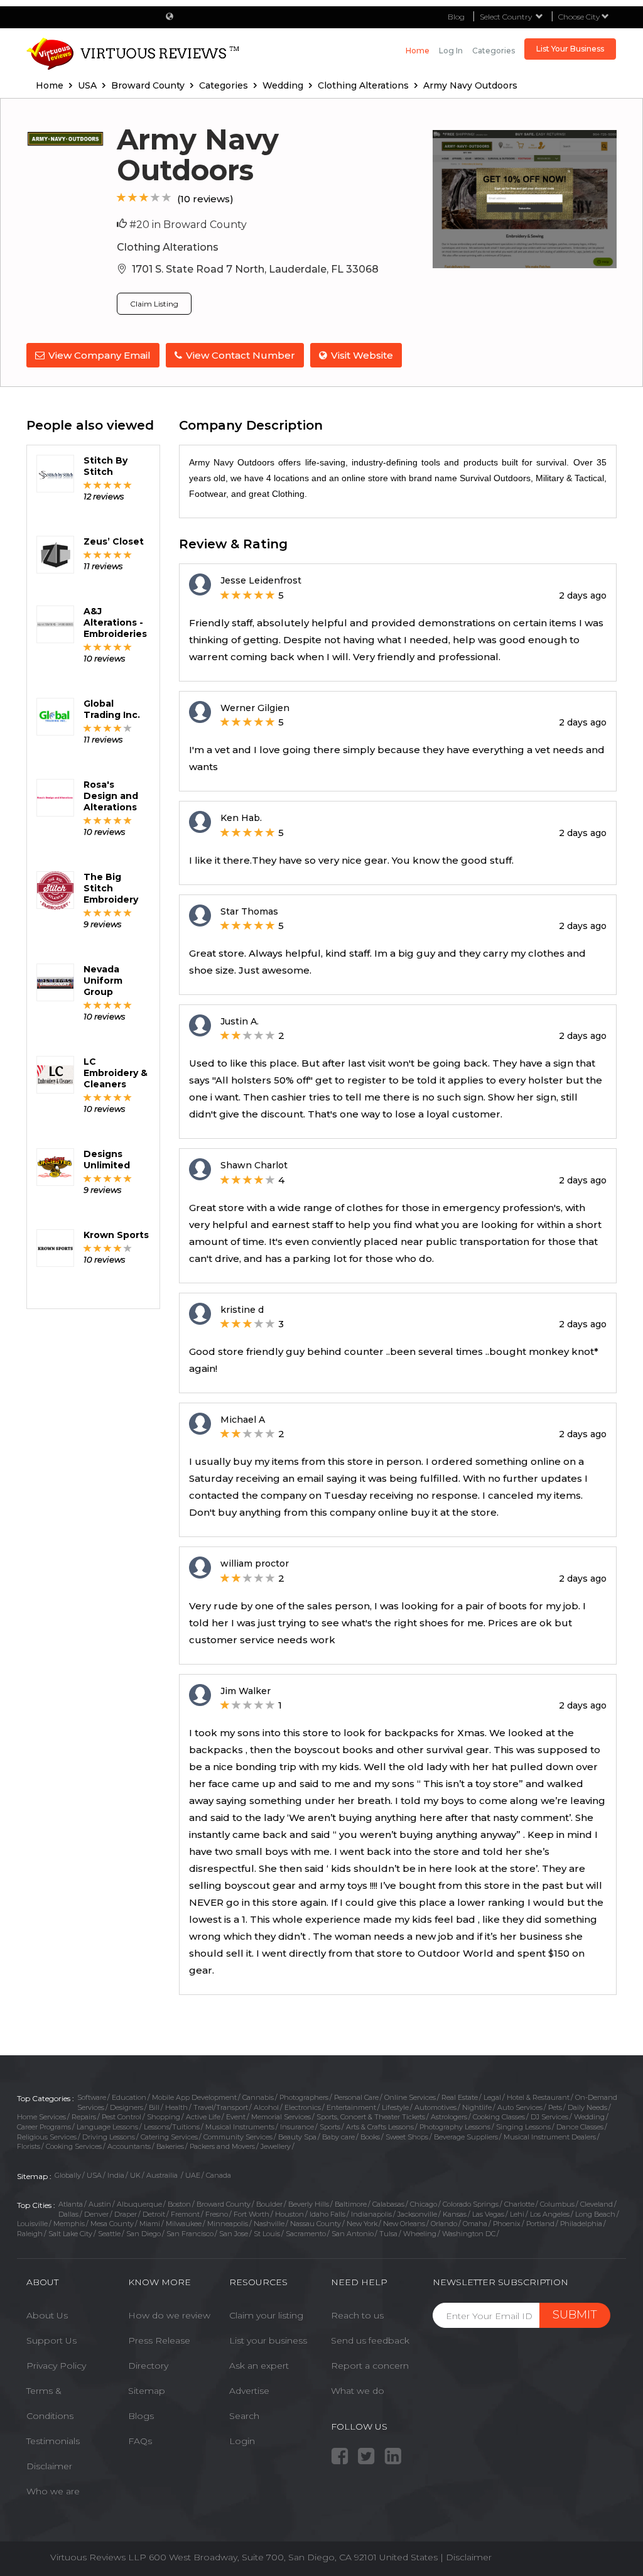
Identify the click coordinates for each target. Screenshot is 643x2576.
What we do (358, 2391)
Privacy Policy (56, 2366)
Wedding (589, 2117)
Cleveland (597, 2204)
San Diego (143, 2234)
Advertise (249, 2391)
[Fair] (133, 198)
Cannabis (258, 2097)
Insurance (297, 2127)
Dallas (68, 2214)
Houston (289, 2214)
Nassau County (316, 2224)
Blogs (141, 2416)
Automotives (435, 2107)
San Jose (234, 2234)
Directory (148, 2366)
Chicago (424, 2204)
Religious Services (47, 2137)
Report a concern (370, 2366)
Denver (96, 2214)
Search (244, 2416)
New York (362, 2224)
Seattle (109, 2234)
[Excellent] (167, 198)
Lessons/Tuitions (172, 2127)
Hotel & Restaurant (538, 2097)
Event (236, 2117)
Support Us (51, 2340)
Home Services (41, 2117)
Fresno (217, 2214)
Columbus (557, 2204)
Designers (127, 2107)
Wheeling (420, 2234)
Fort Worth (251, 2214)
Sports (330, 2127)
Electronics (303, 2107)
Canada (219, 2175)
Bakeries (170, 2146)
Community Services (238, 2137)
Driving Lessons (109, 2137)
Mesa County (112, 2224)
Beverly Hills (309, 2204)
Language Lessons (107, 2127)
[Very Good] (155, 198)
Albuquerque (139, 2204)
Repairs (84, 2117)
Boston (179, 2204)
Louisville (32, 2224)
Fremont (185, 2214)
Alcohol (266, 2107)
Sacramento (306, 2234)
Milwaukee (184, 2224)
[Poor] (122, 198)
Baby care (338, 2137)
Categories (494, 51)
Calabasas (388, 2204)
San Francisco (190, 2234)
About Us (47, 2315)
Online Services (410, 2097)
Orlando (444, 2224)
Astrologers (449, 2117)
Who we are (53, 2491)
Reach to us (357, 2315)
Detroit (154, 2214)
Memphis (69, 2224)
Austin (100, 2204)
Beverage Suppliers (466, 2137)
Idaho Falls (327, 2214)
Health (176, 2107)
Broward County (224, 2204)
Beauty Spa (297, 2137)
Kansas (455, 2214)
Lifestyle (395, 2107)
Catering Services (169, 2137)
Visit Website (362, 355)
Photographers (304, 2097)
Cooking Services (74, 2146)
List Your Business (570, 49)
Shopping (164, 2117)
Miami (150, 2224)
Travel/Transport (221, 2107)
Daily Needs (587, 2107)
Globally (68, 2175)
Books (370, 2137)
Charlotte (519, 2204)
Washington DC (469, 2234)
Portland (540, 2224)
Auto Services (520, 2107)
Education (129, 2097)
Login (242, 2441)
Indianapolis (371, 2214)
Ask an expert (259, 2366)
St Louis (267, 2234)
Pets (555, 2107)
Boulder (269, 2204)
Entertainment (351, 2107)
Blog (456, 17)
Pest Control (122, 2117)
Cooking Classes (499, 2117)
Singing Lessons (523, 2127)
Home (418, 51)
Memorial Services (281, 2117)
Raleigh (30, 2234)
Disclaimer (49, 2466)
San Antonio (353, 2234)
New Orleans (404, 2224)
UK (135, 2175)
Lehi (517, 2214)
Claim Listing (154, 304)
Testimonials (53, 2441)
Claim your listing (266, 2315)
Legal (492, 2097)
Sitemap (147, 2391)
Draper (126, 2214)
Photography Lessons (455, 2127)
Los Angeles (550, 2214)
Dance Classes (580, 2127)
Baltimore (351, 2204)
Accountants (129, 2146)
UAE (193, 2175)
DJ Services (549, 2117)
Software (92, 2097)
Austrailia (163, 2175)
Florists (29, 2146)
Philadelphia (581, 2224)
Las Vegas (488, 2214)
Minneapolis (228, 2224)
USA (94, 2175)
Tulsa (388, 2234)
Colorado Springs (471, 2204)
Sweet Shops (407, 2137)
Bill (154, 2107)
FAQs (140, 2441)
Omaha (475, 2224)
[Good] (144, 198)
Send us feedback (370, 2340)
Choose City (580, 17)
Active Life (203, 2117)
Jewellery (276, 2146)
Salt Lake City (70, 2234)
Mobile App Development (194, 2097)
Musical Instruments (240, 2127)
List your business (268, 2340)
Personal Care (356, 2097)
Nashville (269, 2224)
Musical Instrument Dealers (550, 2137)
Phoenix (507, 2224)
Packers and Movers (222, 2146)
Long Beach (595, 2214)
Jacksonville (417, 2214)
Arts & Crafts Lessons (380, 2127)
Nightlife (477, 2107)
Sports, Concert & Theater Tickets (371, 2117)
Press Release (159, 2340)
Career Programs (44, 2127)
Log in (451, 51)
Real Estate (460, 2097)
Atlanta (71, 2204)
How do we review (169, 2315)
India (116, 2175)
